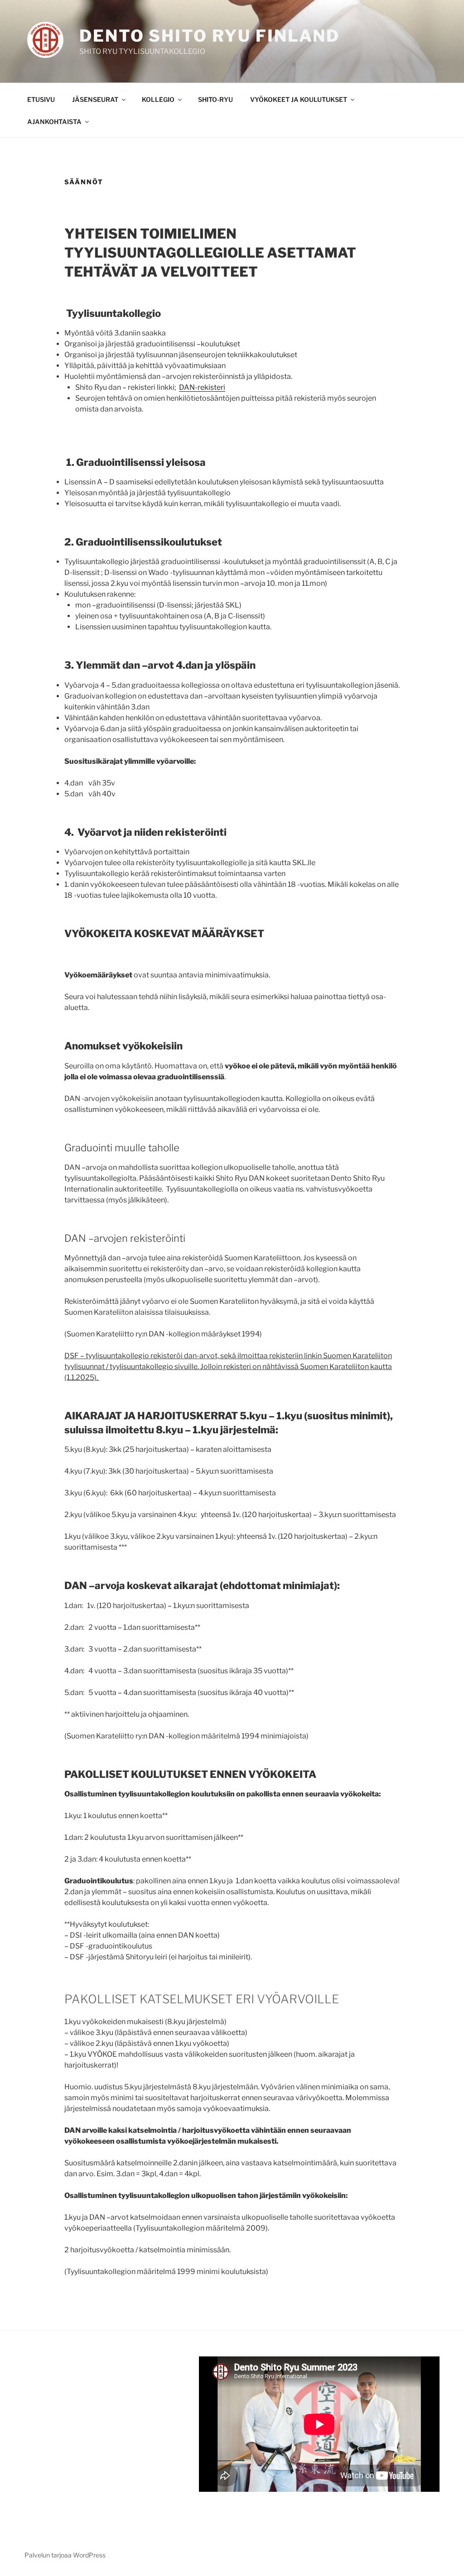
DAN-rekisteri (202, 387)
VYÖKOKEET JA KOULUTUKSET (299, 99)
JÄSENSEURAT (95, 99)
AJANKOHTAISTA (54, 122)
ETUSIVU (41, 99)
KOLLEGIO (158, 99)
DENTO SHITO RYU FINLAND (210, 36)
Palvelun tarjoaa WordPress (65, 2555)
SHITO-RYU (215, 99)
